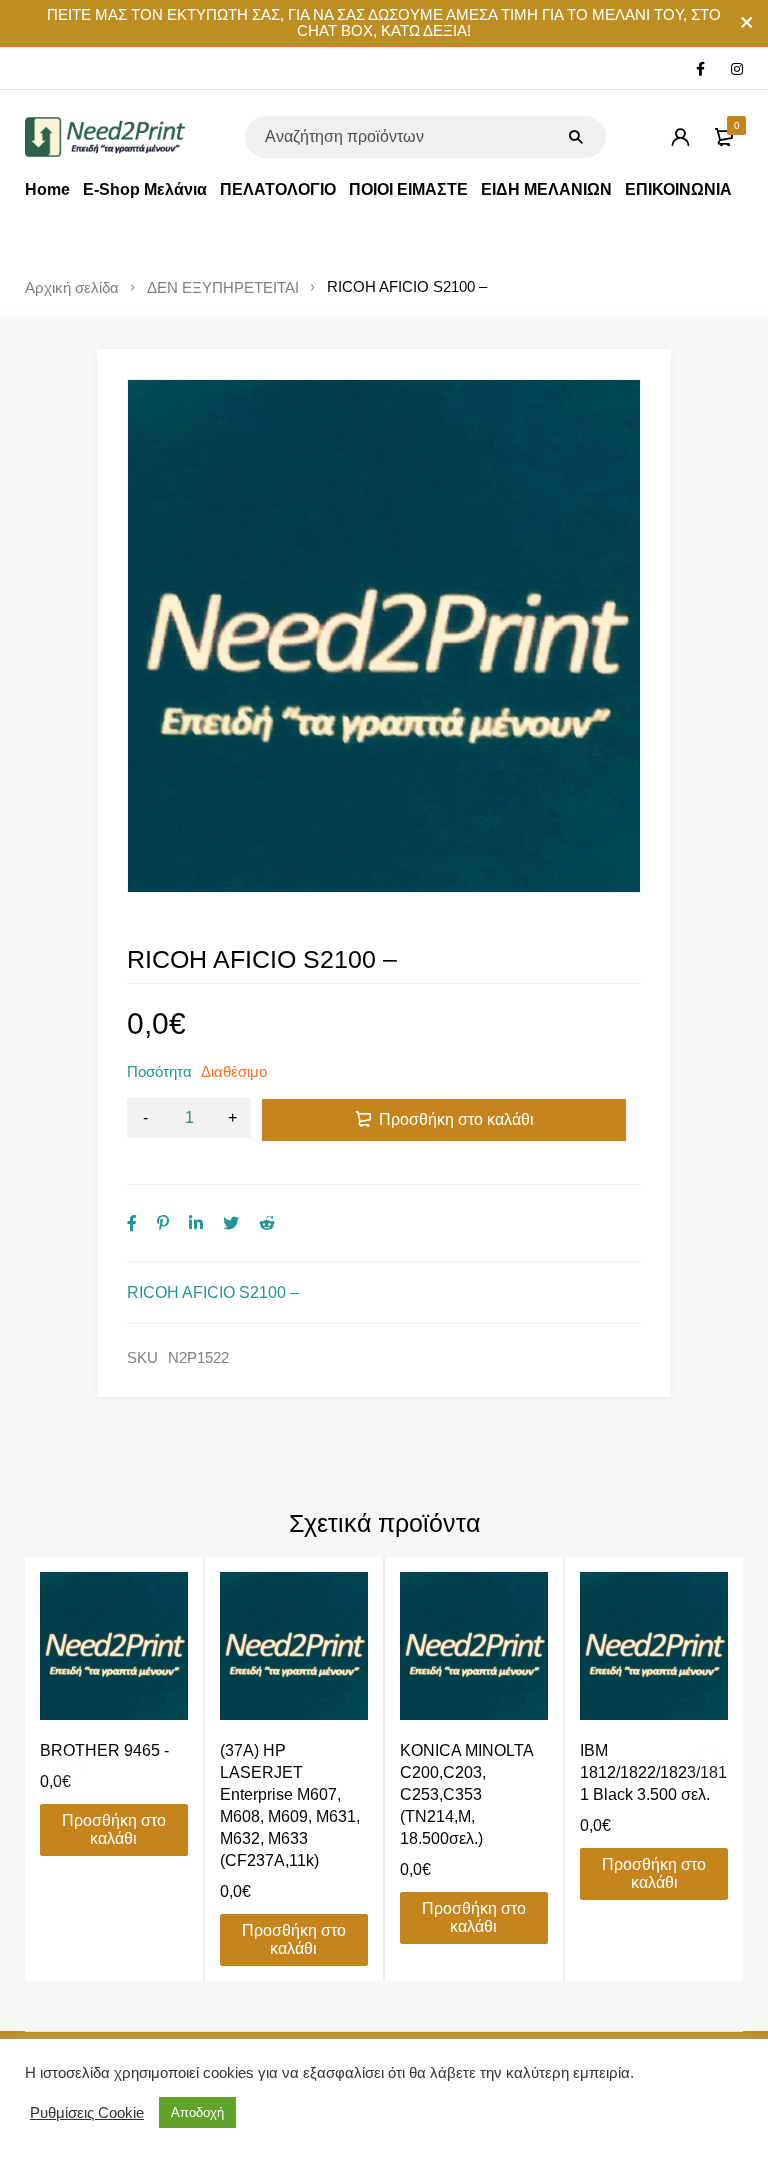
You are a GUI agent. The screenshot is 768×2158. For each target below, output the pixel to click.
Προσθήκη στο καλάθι (456, 1119)
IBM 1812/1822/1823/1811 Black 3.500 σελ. (653, 1772)
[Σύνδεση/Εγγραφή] (680, 137)
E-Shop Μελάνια (145, 189)
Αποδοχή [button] (197, 2112)
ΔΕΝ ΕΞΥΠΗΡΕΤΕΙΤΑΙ (223, 288)
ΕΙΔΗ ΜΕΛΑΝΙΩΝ (546, 189)
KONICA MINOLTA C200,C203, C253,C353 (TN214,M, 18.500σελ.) (466, 1794)
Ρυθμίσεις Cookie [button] (87, 2113)
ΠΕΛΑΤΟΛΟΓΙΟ (278, 189)
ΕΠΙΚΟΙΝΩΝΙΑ (678, 189)
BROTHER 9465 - (104, 1750)
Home (47, 189)
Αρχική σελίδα (72, 288)
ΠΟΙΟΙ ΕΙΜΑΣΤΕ (408, 189)
